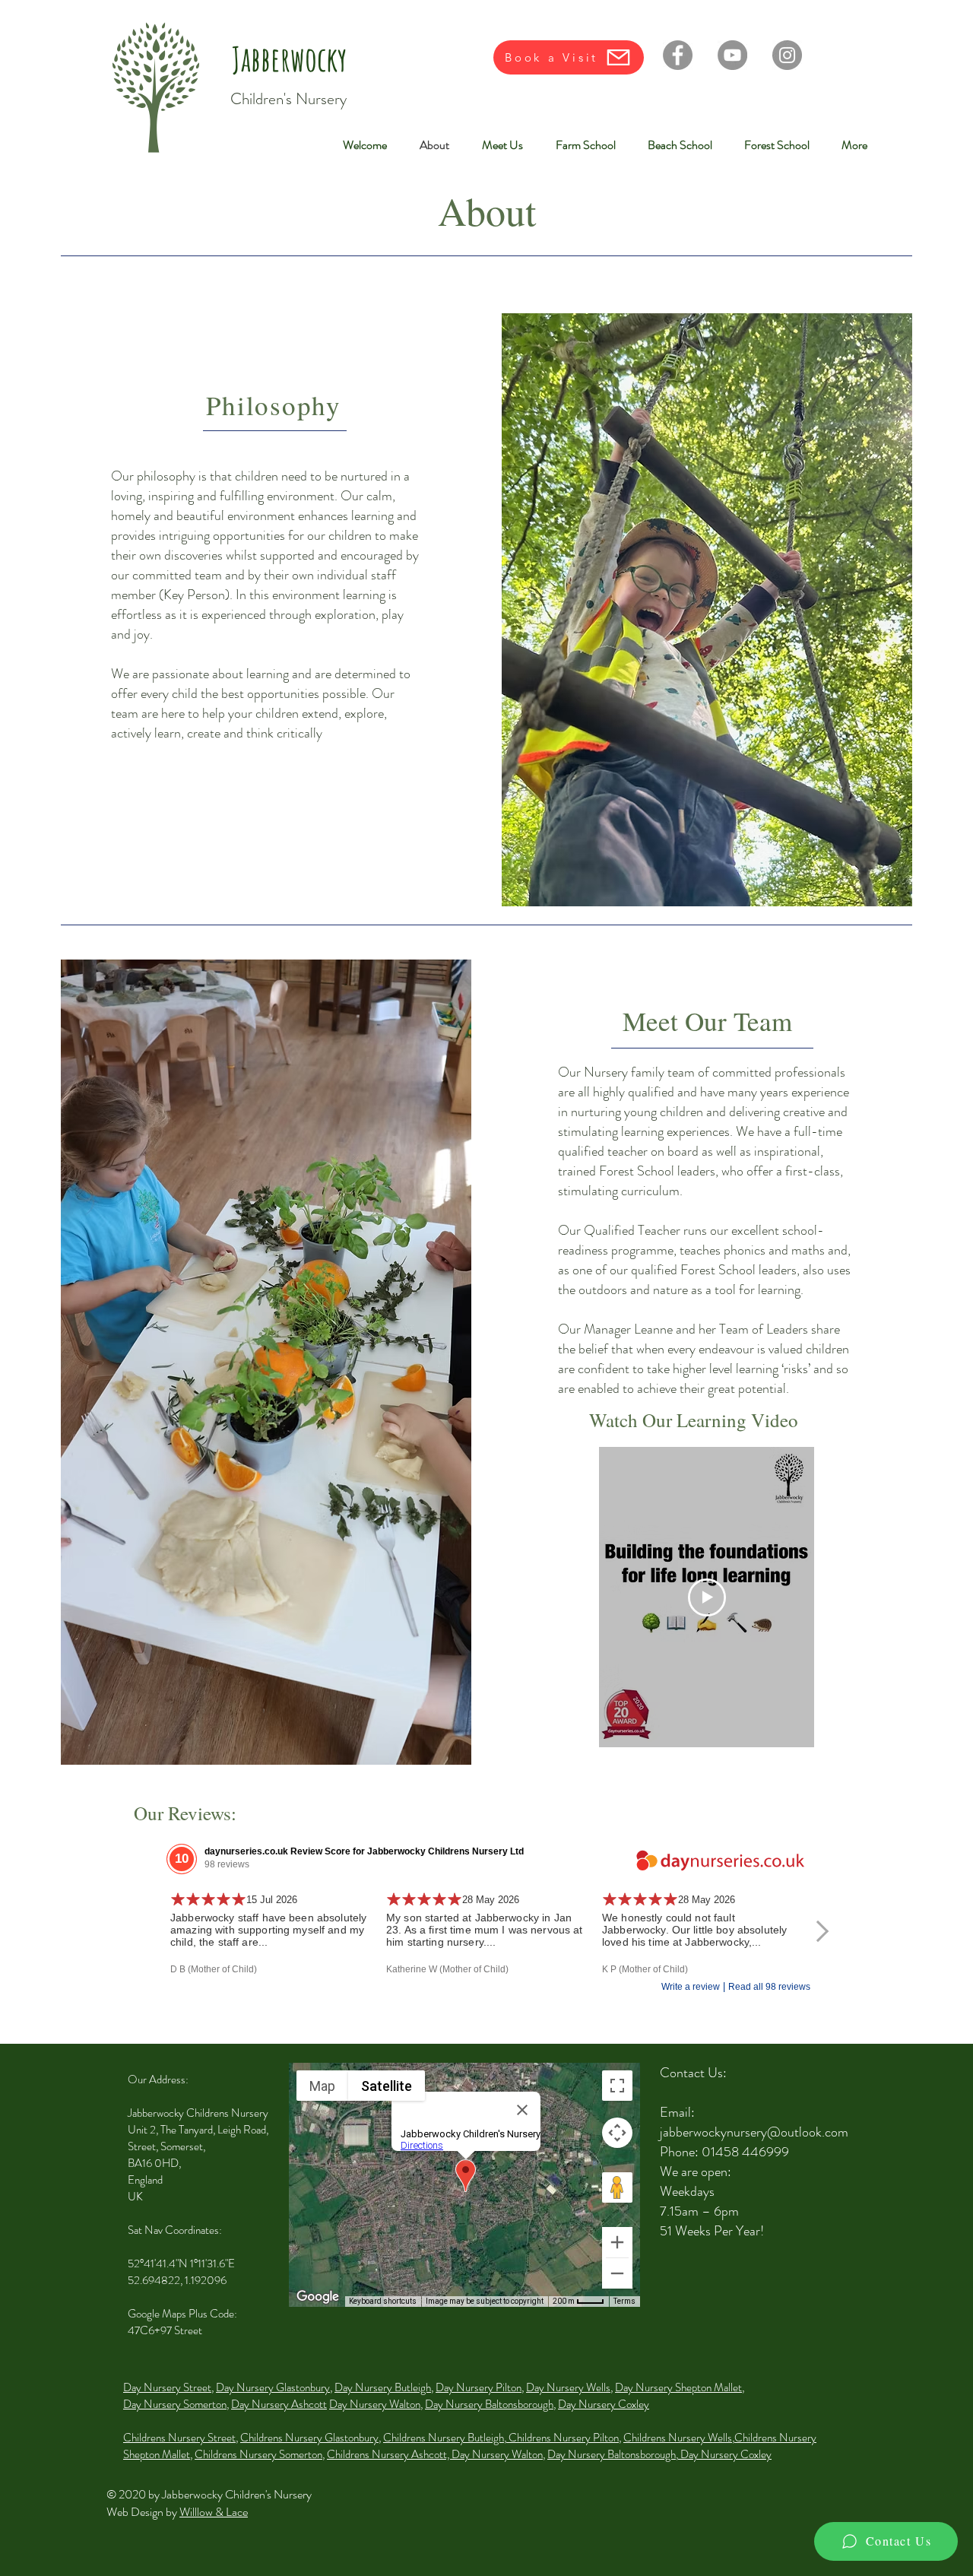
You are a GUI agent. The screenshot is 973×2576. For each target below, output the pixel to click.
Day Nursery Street (167, 2387)
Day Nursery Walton (375, 2404)
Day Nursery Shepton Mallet (678, 2387)
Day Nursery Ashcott (279, 2404)
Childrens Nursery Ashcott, (389, 2454)
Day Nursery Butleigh (383, 2387)
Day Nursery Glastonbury (273, 2387)
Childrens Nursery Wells (678, 2438)
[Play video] (707, 1597)
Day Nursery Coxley (604, 2404)
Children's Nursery (288, 99)
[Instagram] (787, 55)
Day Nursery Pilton (479, 2387)
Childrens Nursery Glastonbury (309, 2438)
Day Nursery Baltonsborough (489, 2404)
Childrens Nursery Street (179, 2438)
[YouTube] (732, 55)
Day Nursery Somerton (175, 2404)
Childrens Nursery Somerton (258, 2454)
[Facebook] (678, 55)
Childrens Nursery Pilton (563, 2438)
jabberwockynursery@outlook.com (754, 2132)
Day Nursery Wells (568, 2387)
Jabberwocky (289, 59)
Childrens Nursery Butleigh (444, 2438)
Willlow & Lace (214, 2512)
